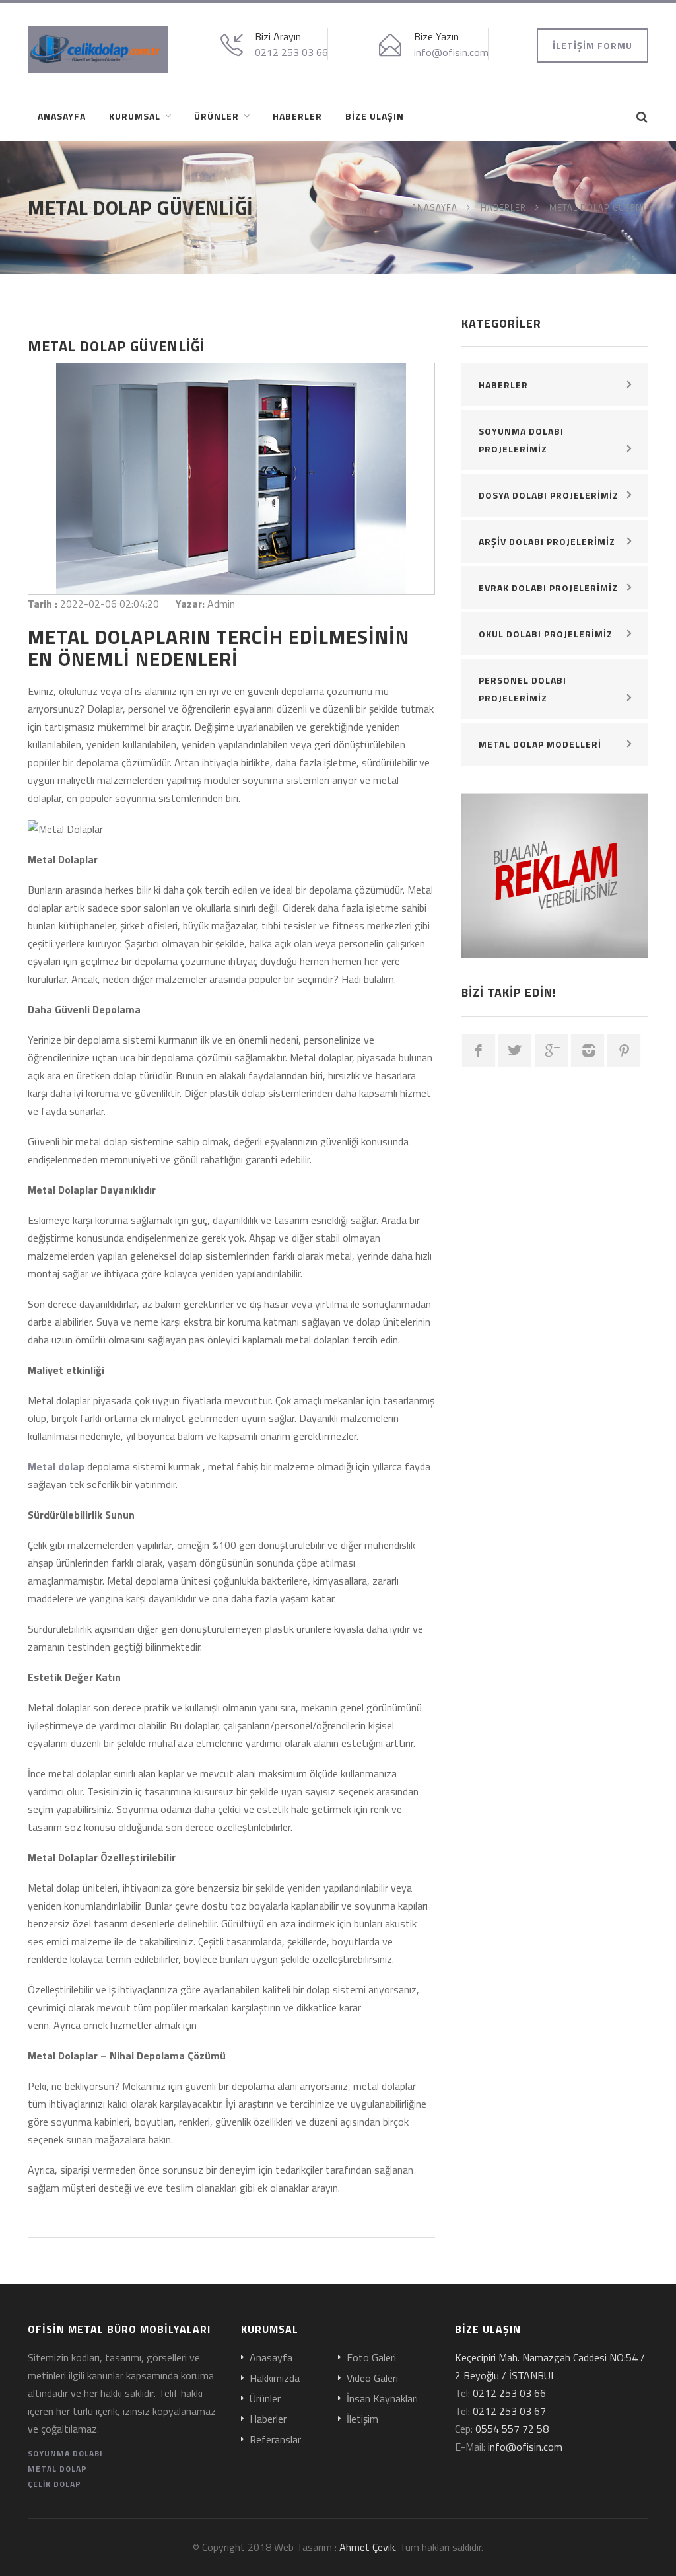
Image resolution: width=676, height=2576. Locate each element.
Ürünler (217, 116)
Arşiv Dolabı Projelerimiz (547, 541)
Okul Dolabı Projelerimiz (546, 634)
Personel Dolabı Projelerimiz (523, 689)
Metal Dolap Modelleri (540, 744)
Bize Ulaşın (375, 116)
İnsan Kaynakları (382, 2399)
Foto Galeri (371, 2358)
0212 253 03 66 (291, 52)
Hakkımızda (275, 2379)
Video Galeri (372, 2379)
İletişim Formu (592, 45)
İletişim (362, 2419)
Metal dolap (56, 1466)
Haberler (297, 116)
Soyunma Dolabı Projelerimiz (521, 440)
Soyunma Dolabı (65, 2453)
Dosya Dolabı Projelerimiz (549, 495)
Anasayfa (62, 116)
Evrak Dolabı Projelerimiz (548, 588)
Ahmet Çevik (367, 2547)
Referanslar (275, 2440)
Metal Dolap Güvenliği (604, 207)
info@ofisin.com (451, 52)
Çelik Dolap (54, 2484)
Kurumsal (135, 116)
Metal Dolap (57, 2469)
